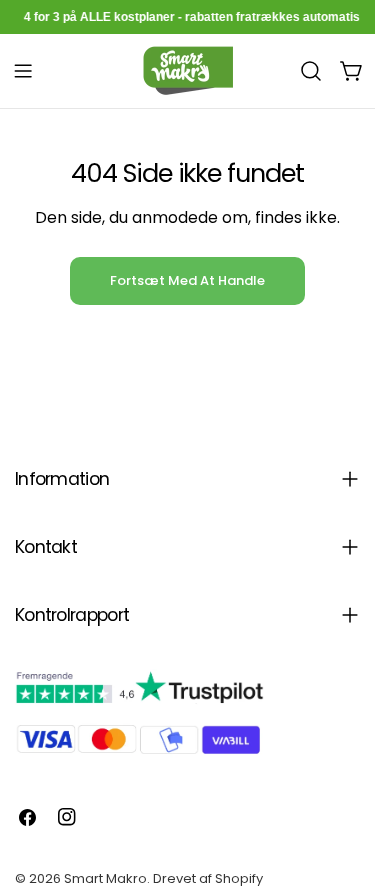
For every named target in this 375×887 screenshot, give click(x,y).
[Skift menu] (23, 71)
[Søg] (311, 71)
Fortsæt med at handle (187, 280)
